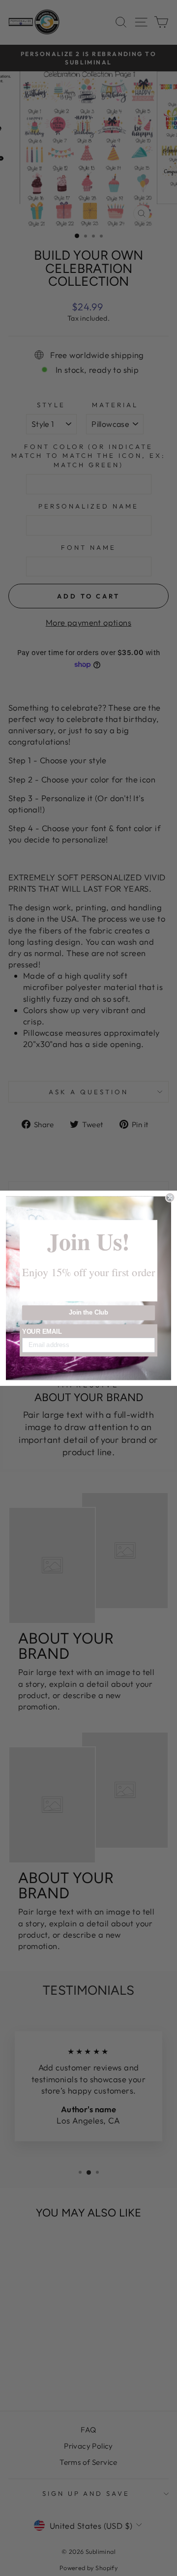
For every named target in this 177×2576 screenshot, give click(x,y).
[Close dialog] (170, 1198)
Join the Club (89, 1313)
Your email (42, 1331)
